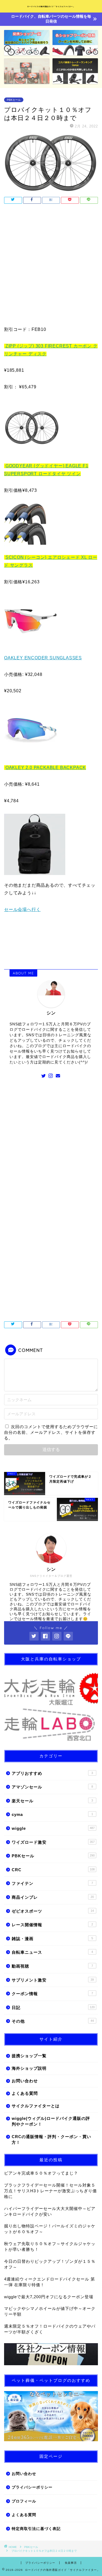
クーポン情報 (52, 1994)
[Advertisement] (51, 266)
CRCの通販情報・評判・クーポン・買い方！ (51, 2139)
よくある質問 (25, 2093)
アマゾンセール (52, 1787)
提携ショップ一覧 (29, 2056)
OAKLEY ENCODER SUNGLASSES (43, 658)
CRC (53, 1870)
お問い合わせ (25, 2081)
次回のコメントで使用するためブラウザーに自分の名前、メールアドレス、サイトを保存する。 (51, 1432)
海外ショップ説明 (29, 2068)
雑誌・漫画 (52, 1939)
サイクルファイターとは (36, 2106)
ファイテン (52, 1883)
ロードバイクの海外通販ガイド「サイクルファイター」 (51, 7)
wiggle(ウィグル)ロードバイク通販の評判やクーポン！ (51, 2121)
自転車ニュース (52, 1952)
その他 (53, 2021)
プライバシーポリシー (32, 2487)
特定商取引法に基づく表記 (36, 2529)
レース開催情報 (52, 1925)
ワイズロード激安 (53, 1842)
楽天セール (52, 1801)
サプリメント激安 (53, 1980)
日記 (53, 2008)
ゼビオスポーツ (53, 1911)
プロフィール (24, 2501)
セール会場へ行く (22, 909)
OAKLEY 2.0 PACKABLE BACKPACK (46, 768)
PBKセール (14, 100)
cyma (52, 1814)
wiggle (53, 1828)
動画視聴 (52, 1966)
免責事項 (71, 2563)
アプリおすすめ (52, 1773)
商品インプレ (53, 1897)
